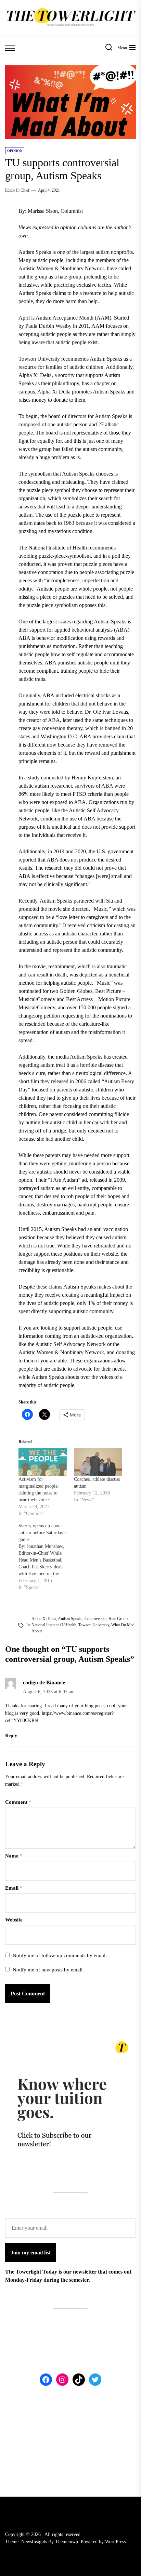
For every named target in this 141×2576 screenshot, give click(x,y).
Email (14, 1888)
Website (14, 1920)
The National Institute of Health (53, 548)
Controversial (95, 1619)
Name (14, 1856)
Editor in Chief (17, 190)
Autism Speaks (70, 1619)
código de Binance (44, 1682)
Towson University (94, 1625)
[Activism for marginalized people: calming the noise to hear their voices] (43, 1462)
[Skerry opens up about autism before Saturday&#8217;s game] (46, 1557)
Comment (18, 1802)
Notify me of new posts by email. (48, 1970)
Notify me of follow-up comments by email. (60, 1955)
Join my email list (31, 2253)
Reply (11, 1736)
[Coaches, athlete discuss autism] (98, 1462)
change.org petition (39, 1016)
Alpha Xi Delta (44, 1619)
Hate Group (118, 1619)
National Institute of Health (54, 1625)
